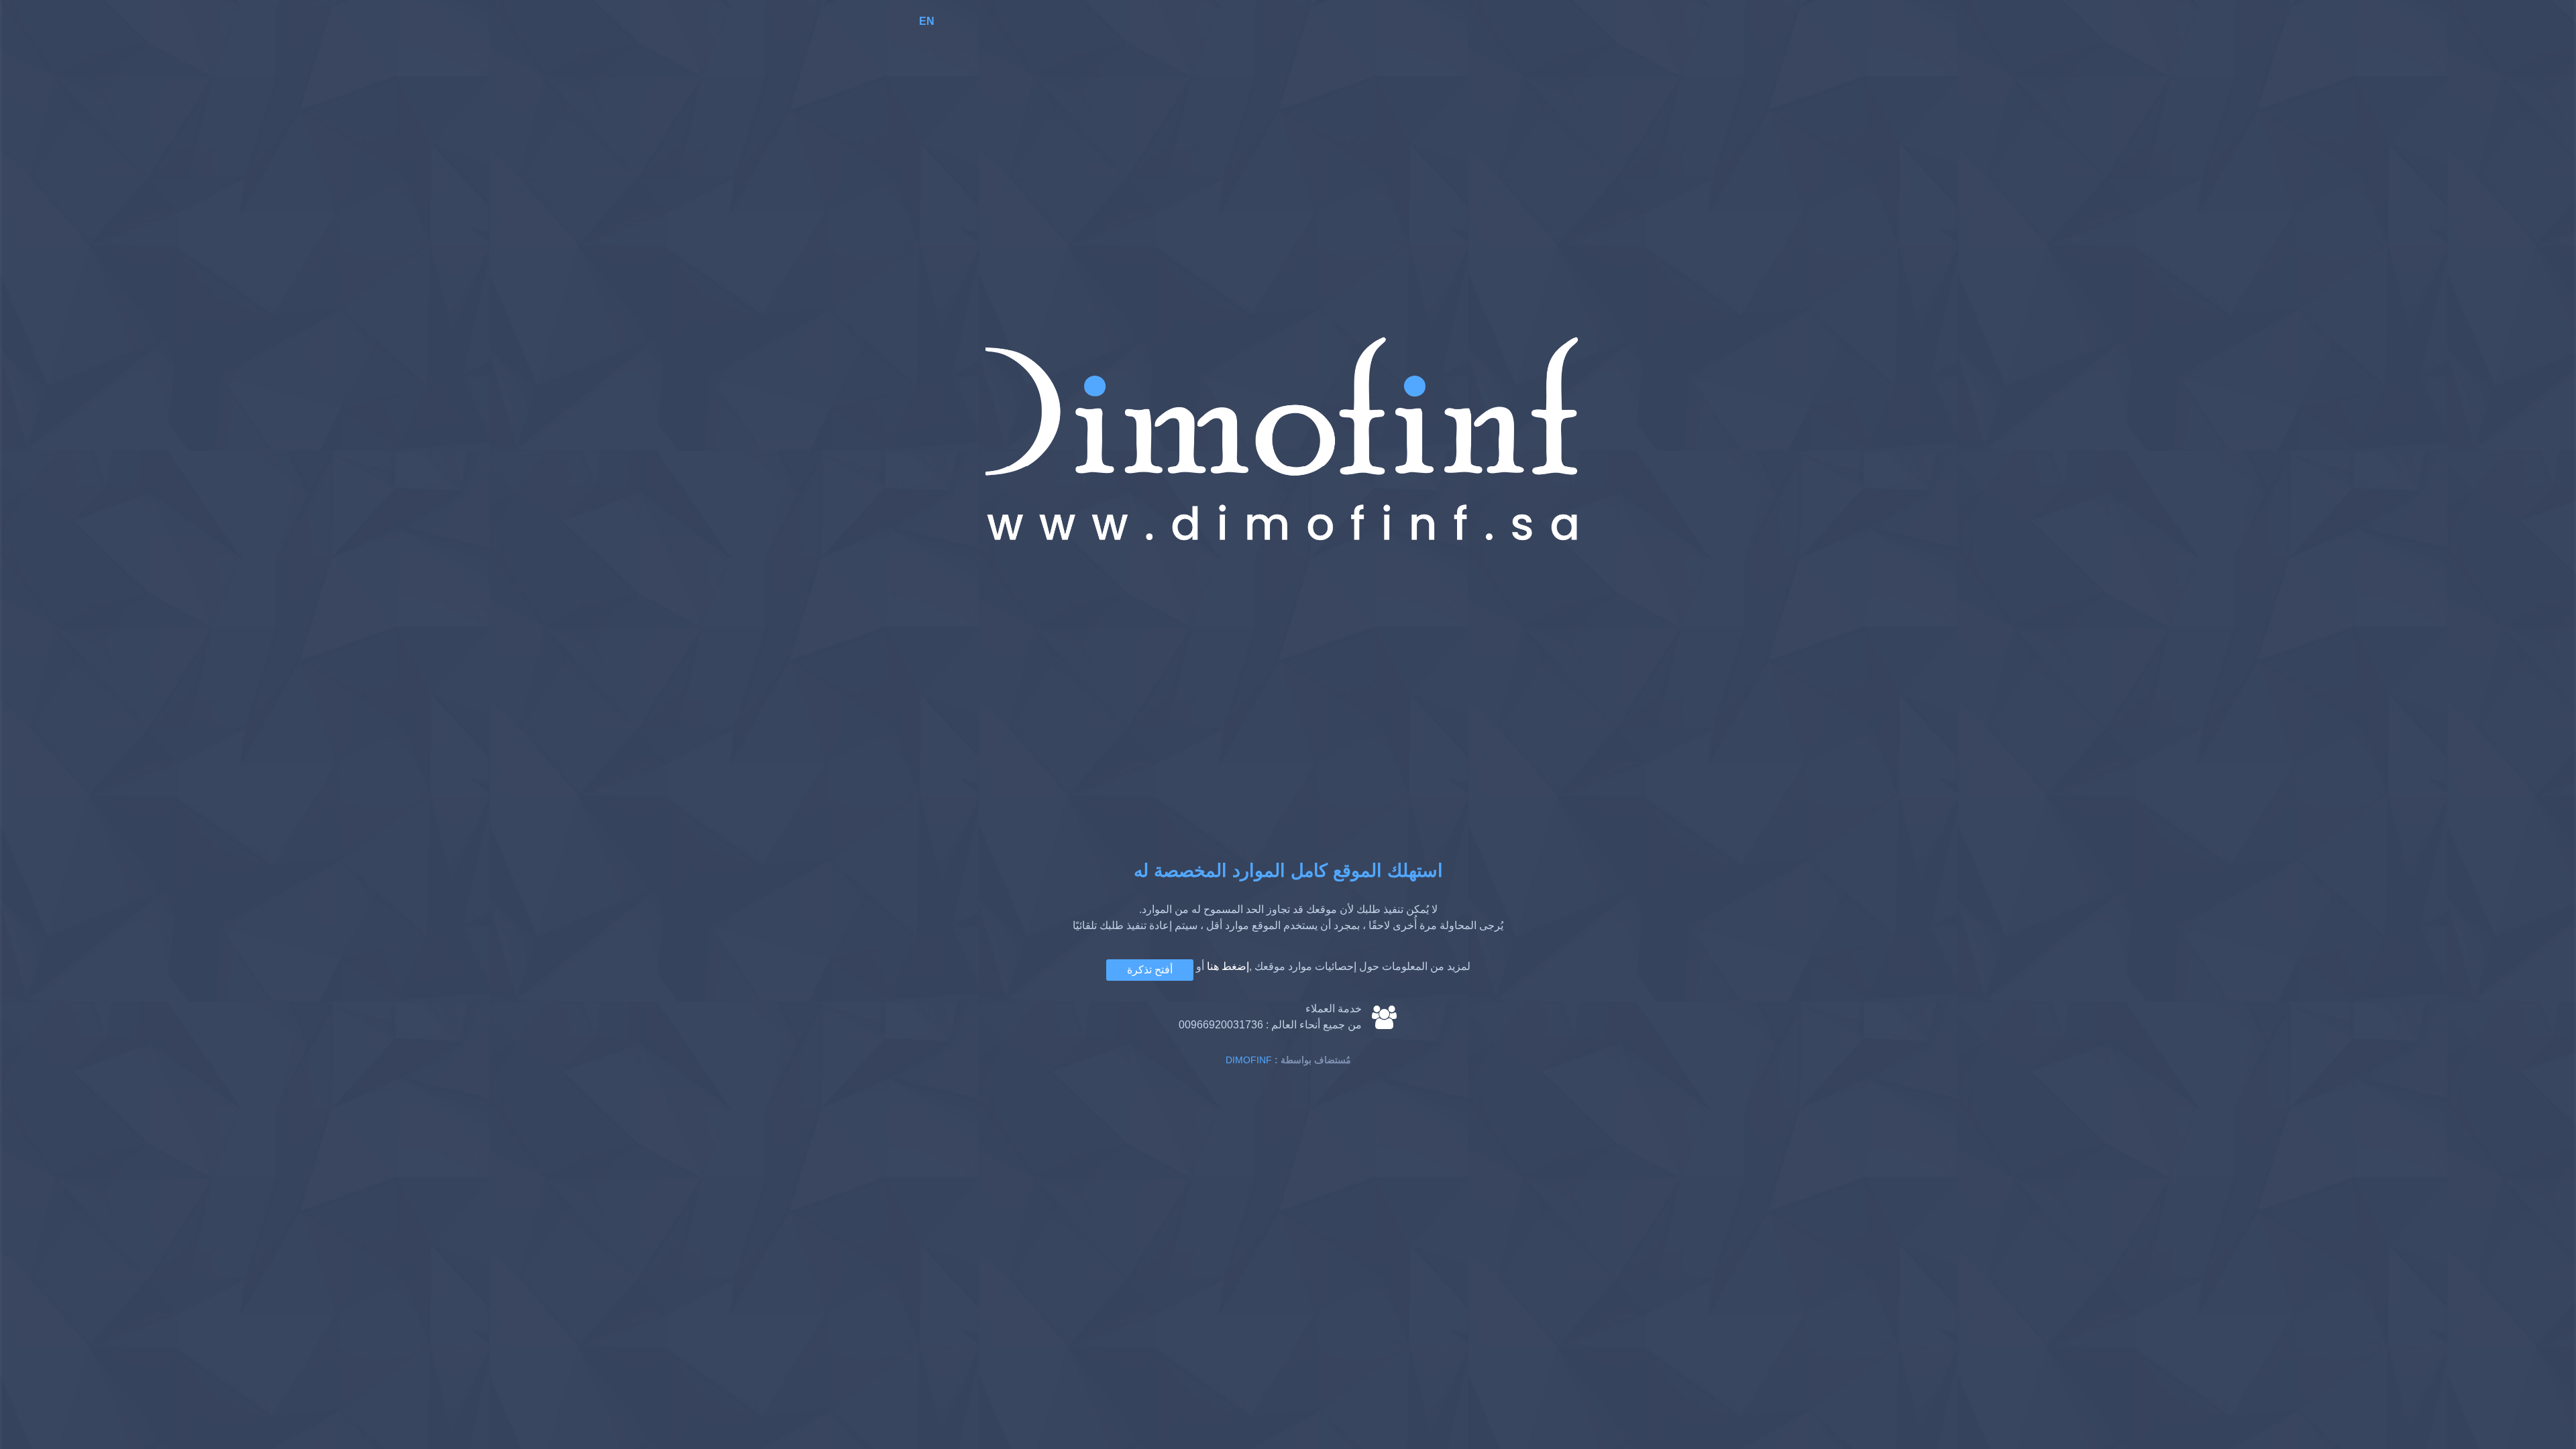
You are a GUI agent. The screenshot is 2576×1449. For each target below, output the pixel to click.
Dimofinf (1249, 1060)
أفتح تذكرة (1150, 970)
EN (927, 21)
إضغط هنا (1228, 966)
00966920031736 (1221, 1025)
